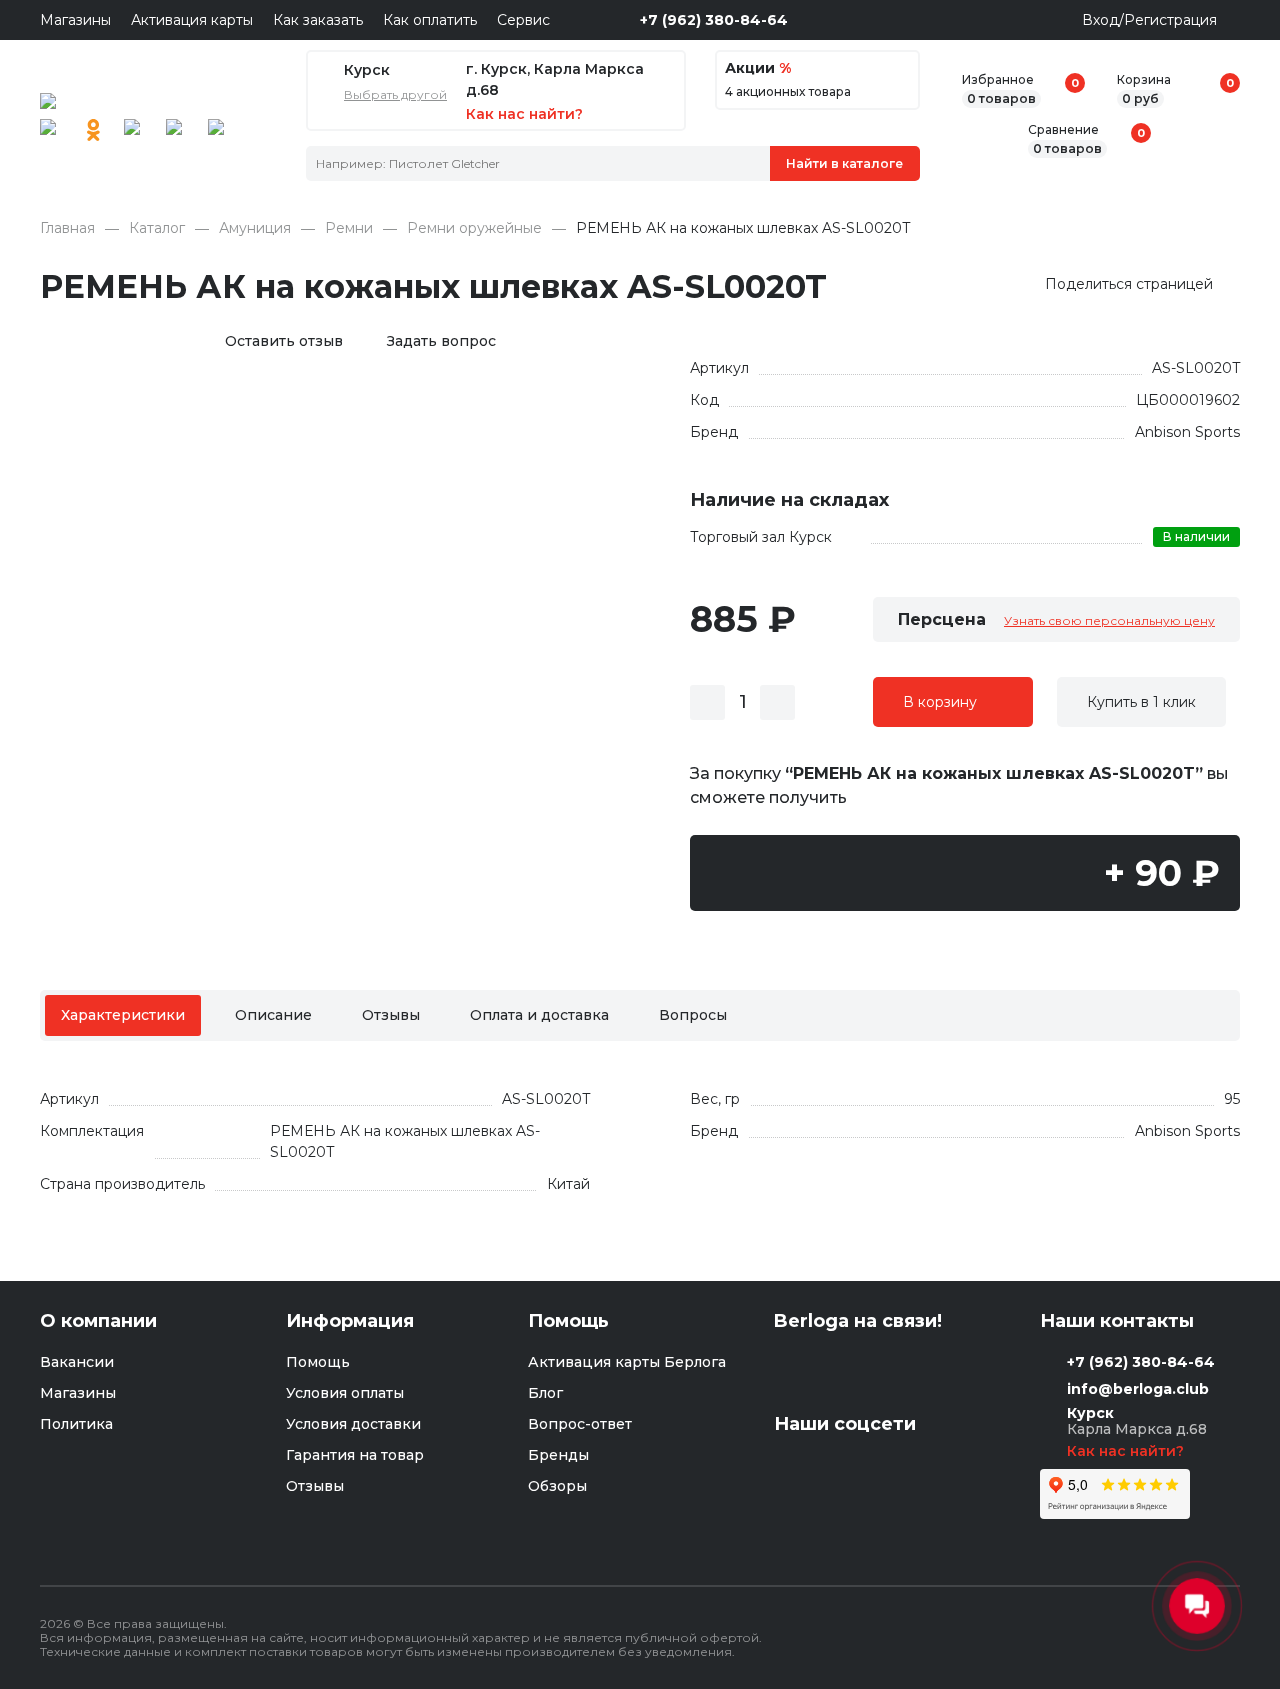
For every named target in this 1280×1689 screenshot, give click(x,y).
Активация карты (192, 20)
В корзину (940, 702)
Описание (273, 1015)
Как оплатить (430, 20)
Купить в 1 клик (1141, 702)
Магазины (75, 20)
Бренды (558, 1455)
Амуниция (255, 228)
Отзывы (391, 1015)
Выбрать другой (395, 95)
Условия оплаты (345, 1393)
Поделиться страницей (1129, 284)
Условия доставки (353, 1424)
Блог (545, 1393)
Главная (67, 228)
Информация (350, 1321)
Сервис (523, 20)
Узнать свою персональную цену (1109, 620)
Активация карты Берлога (627, 1362)
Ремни (349, 228)
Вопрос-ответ (580, 1424)
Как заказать (318, 20)
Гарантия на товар (355, 1455)
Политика (76, 1424)
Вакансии (77, 1362)
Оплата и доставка (539, 1015)
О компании (98, 1321)
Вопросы (693, 1015)
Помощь (318, 1362)
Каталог (157, 228)
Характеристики (123, 1015)
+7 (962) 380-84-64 (714, 20)
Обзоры (557, 1486)
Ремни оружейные (474, 228)
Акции (758, 68)
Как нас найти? (1127, 1451)
